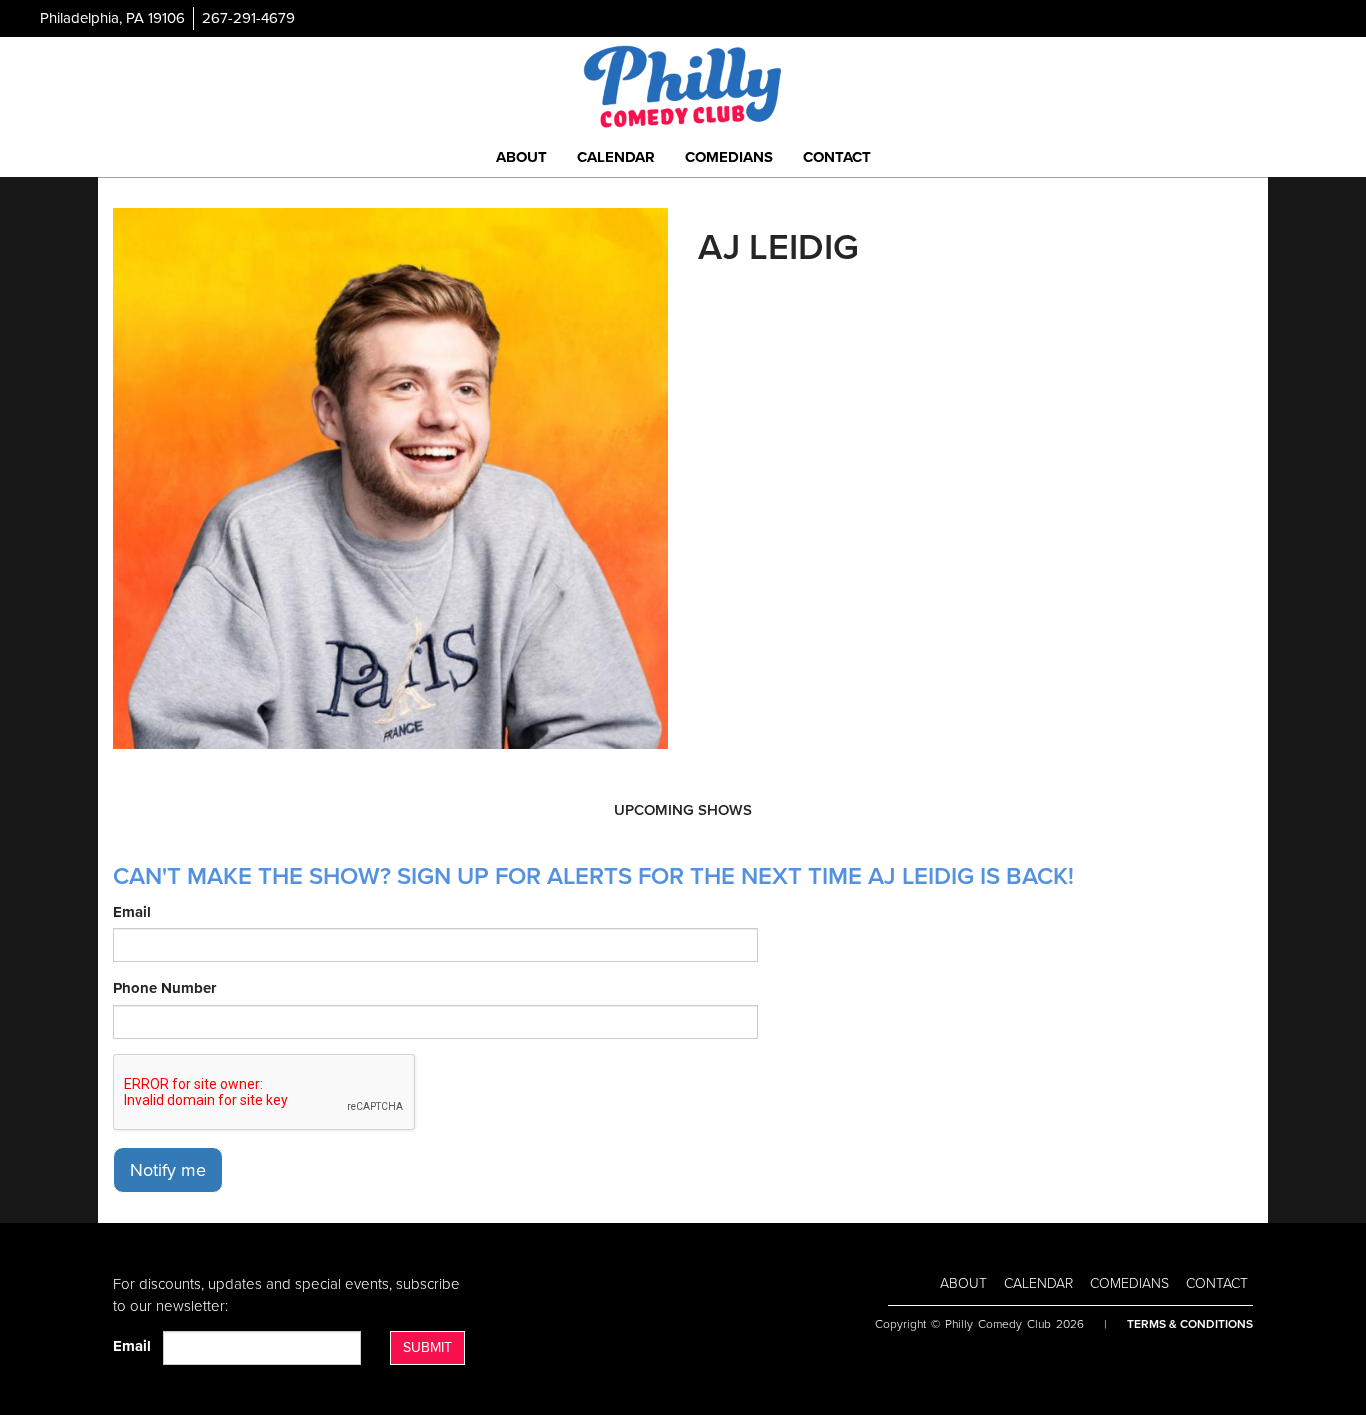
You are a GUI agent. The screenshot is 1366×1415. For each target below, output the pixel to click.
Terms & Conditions (1190, 1324)
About (521, 157)
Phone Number (164, 988)
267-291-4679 (248, 18)
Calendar (616, 157)
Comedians (729, 157)
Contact (837, 157)
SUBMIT (427, 1347)
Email (132, 912)
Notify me (168, 1170)
